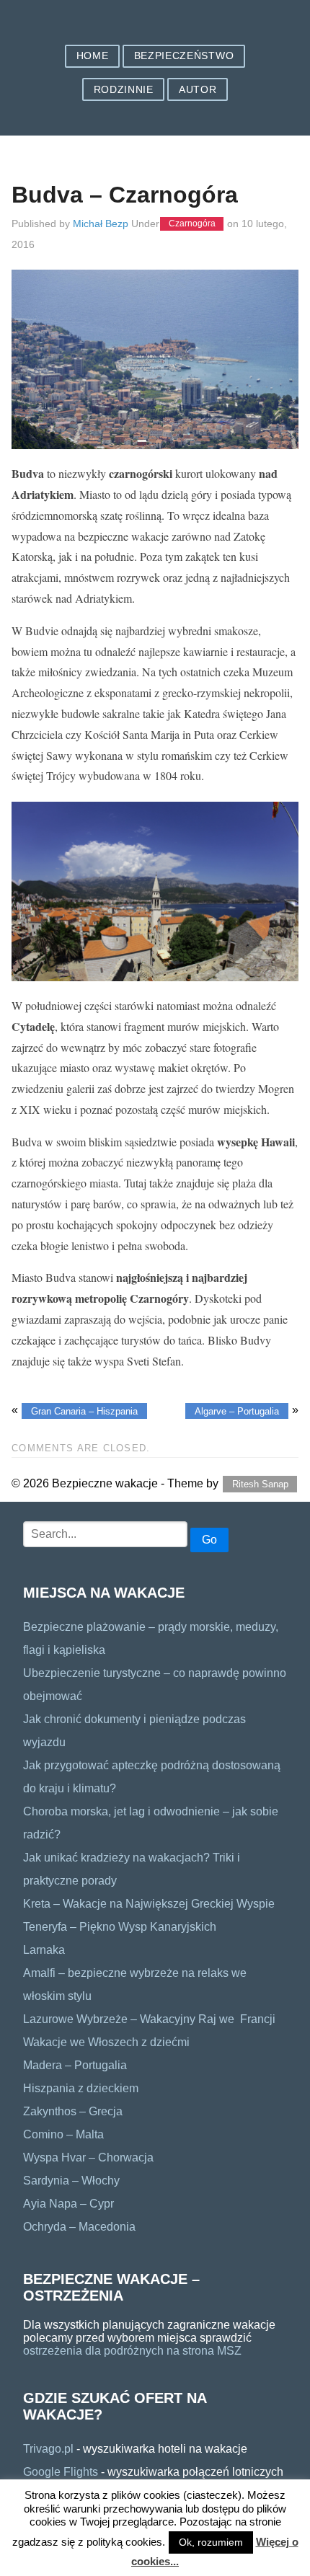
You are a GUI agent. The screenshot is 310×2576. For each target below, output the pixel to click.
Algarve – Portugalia (237, 1411)
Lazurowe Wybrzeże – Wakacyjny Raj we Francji (152, 2019)
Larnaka (44, 1950)
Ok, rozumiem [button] (211, 2542)
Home (93, 56)
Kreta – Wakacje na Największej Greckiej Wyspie (149, 1904)
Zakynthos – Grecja (73, 2111)
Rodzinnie (124, 90)
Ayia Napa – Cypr (68, 2204)
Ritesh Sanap (260, 1484)
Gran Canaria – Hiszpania (84, 1411)
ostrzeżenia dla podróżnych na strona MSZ (132, 2351)
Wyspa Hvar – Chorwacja (88, 2157)
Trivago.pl (48, 2449)
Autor (198, 90)
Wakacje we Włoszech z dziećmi (106, 2042)
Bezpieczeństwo (184, 56)
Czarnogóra (192, 224)
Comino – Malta (63, 2134)
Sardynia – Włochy (71, 2181)
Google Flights (61, 2472)
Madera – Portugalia (75, 2065)
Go (209, 1540)
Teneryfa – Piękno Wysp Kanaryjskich (120, 1927)
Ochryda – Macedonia (79, 2227)
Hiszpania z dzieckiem (81, 2088)
